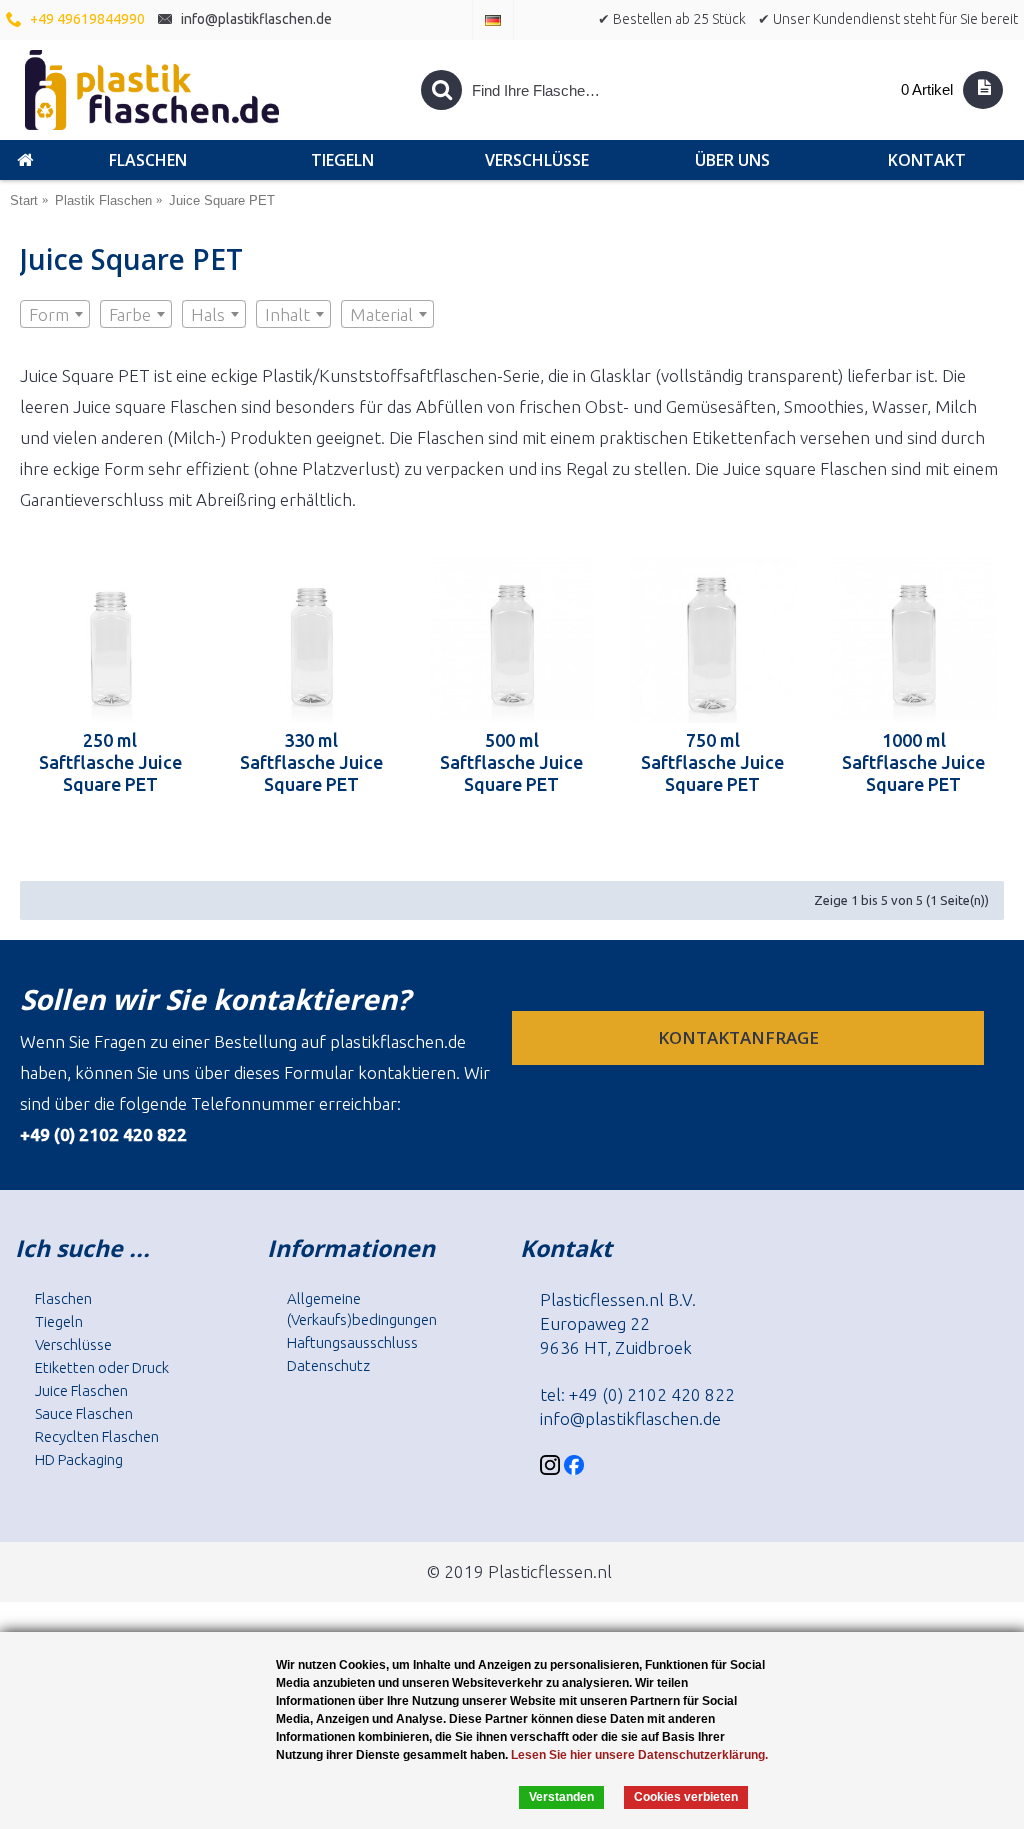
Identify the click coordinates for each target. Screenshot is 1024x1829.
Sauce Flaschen (84, 1413)
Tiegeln (59, 1321)
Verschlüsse (73, 1344)
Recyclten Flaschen (97, 1436)
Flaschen (63, 1298)
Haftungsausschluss (352, 1342)
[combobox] (55, 314)
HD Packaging (79, 1459)
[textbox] (55, 315)
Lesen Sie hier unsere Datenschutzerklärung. (639, 1755)
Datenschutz (328, 1365)
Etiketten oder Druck (102, 1367)
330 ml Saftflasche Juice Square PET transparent (311, 762)
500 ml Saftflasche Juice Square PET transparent (511, 762)
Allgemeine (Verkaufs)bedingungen (362, 1309)
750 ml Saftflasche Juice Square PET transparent (712, 762)
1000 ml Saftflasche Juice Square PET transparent (913, 762)
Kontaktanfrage (740, 1037)
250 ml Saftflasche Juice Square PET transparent (110, 762)
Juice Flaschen (81, 1390)
